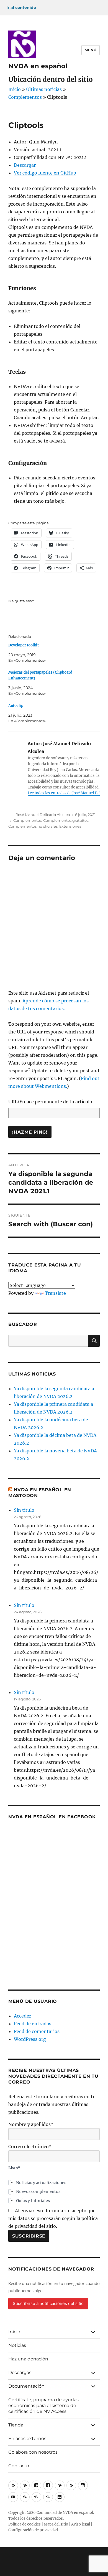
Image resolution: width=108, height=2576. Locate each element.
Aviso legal (81, 2524)
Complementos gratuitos (66, 820)
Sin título (24, 1510)
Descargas (20, 2373)
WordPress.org (30, 2039)
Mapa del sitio (56, 2524)
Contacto (19, 2466)
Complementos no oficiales (33, 826)
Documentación (26, 2386)
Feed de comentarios (37, 2031)
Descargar (25, 165)
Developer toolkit (24, 645)
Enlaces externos (27, 2439)
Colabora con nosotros (33, 2452)
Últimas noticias (44, 89)
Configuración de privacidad (33, 2530)
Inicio (15, 89)
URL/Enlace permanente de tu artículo (50, 1102)
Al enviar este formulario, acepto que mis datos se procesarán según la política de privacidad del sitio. (53, 2218)
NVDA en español (38, 66)
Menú (91, 50)
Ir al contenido (21, 7)
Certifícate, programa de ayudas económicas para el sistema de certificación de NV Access (43, 2406)
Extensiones (70, 826)
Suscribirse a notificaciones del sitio (48, 2303)
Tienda (16, 2425)
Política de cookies (25, 2524)
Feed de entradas (33, 2024)
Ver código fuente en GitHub (45, 173)
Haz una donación (28, 2359)
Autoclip (16, 706)
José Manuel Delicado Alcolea (43, 815)
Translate (55, 1293)
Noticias (17, 2345)
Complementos (25, 97)
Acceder (22, 2016)
